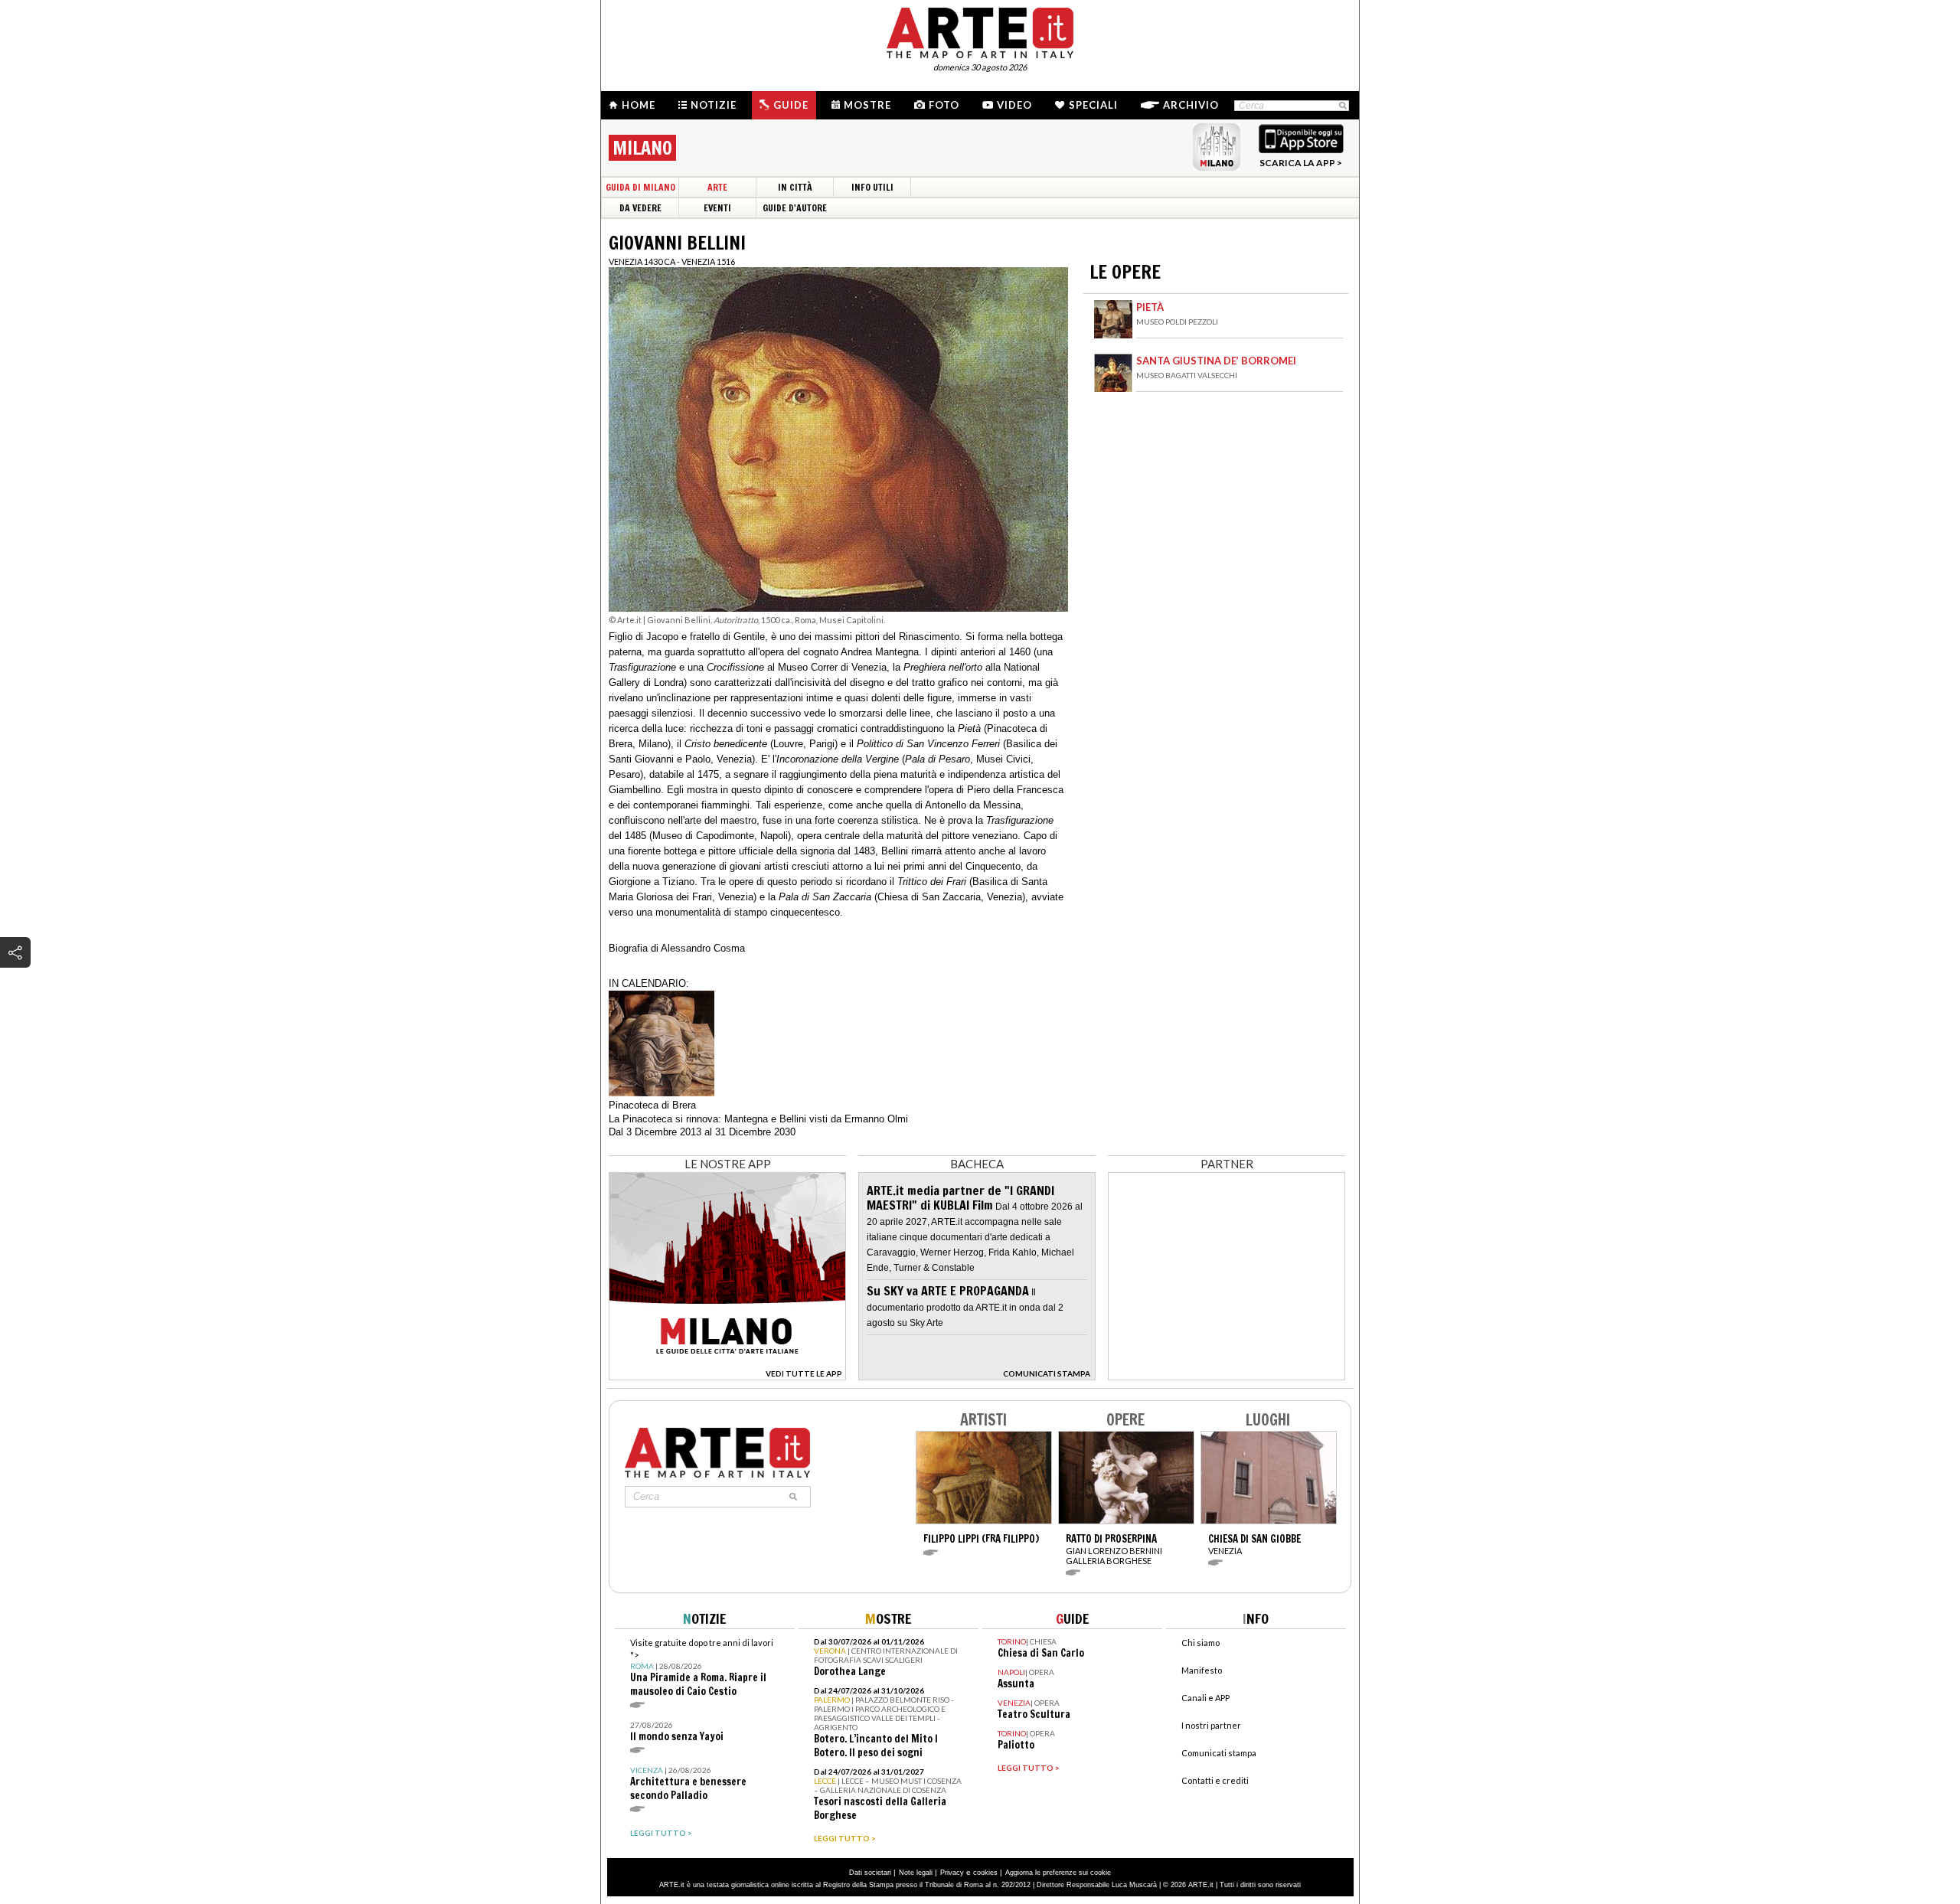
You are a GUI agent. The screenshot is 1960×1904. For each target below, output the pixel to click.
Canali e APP (1205, 1698)
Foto (944, 105)
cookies (985, 1873)
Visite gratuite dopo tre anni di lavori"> (702, 1668)
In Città (795, 187)
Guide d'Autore (795, 208)
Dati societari (870, 1873)
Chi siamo (1200, 1643)
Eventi (717, 208)
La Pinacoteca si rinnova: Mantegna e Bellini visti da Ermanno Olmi (758, 1119)
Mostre (867, 105)
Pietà (1150, 307)
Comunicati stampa (1219, 1753)
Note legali (916, 1873)
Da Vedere (640, 208)
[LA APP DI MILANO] (727, 1376)
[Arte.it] (980, 31)
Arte (717, 187)
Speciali (1093, 105)
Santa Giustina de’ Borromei (1216, 361)
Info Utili (872, 187)
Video (1014, 105)
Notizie (714, 105)
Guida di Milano (640, 187)
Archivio (1191, 105)
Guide (791, 105)
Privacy (952, 1873)
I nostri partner (1211, 1725)
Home (639, 105)
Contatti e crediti (1215, 1780)
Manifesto (1202, 1670)
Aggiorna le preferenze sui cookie (1058, 1873)
